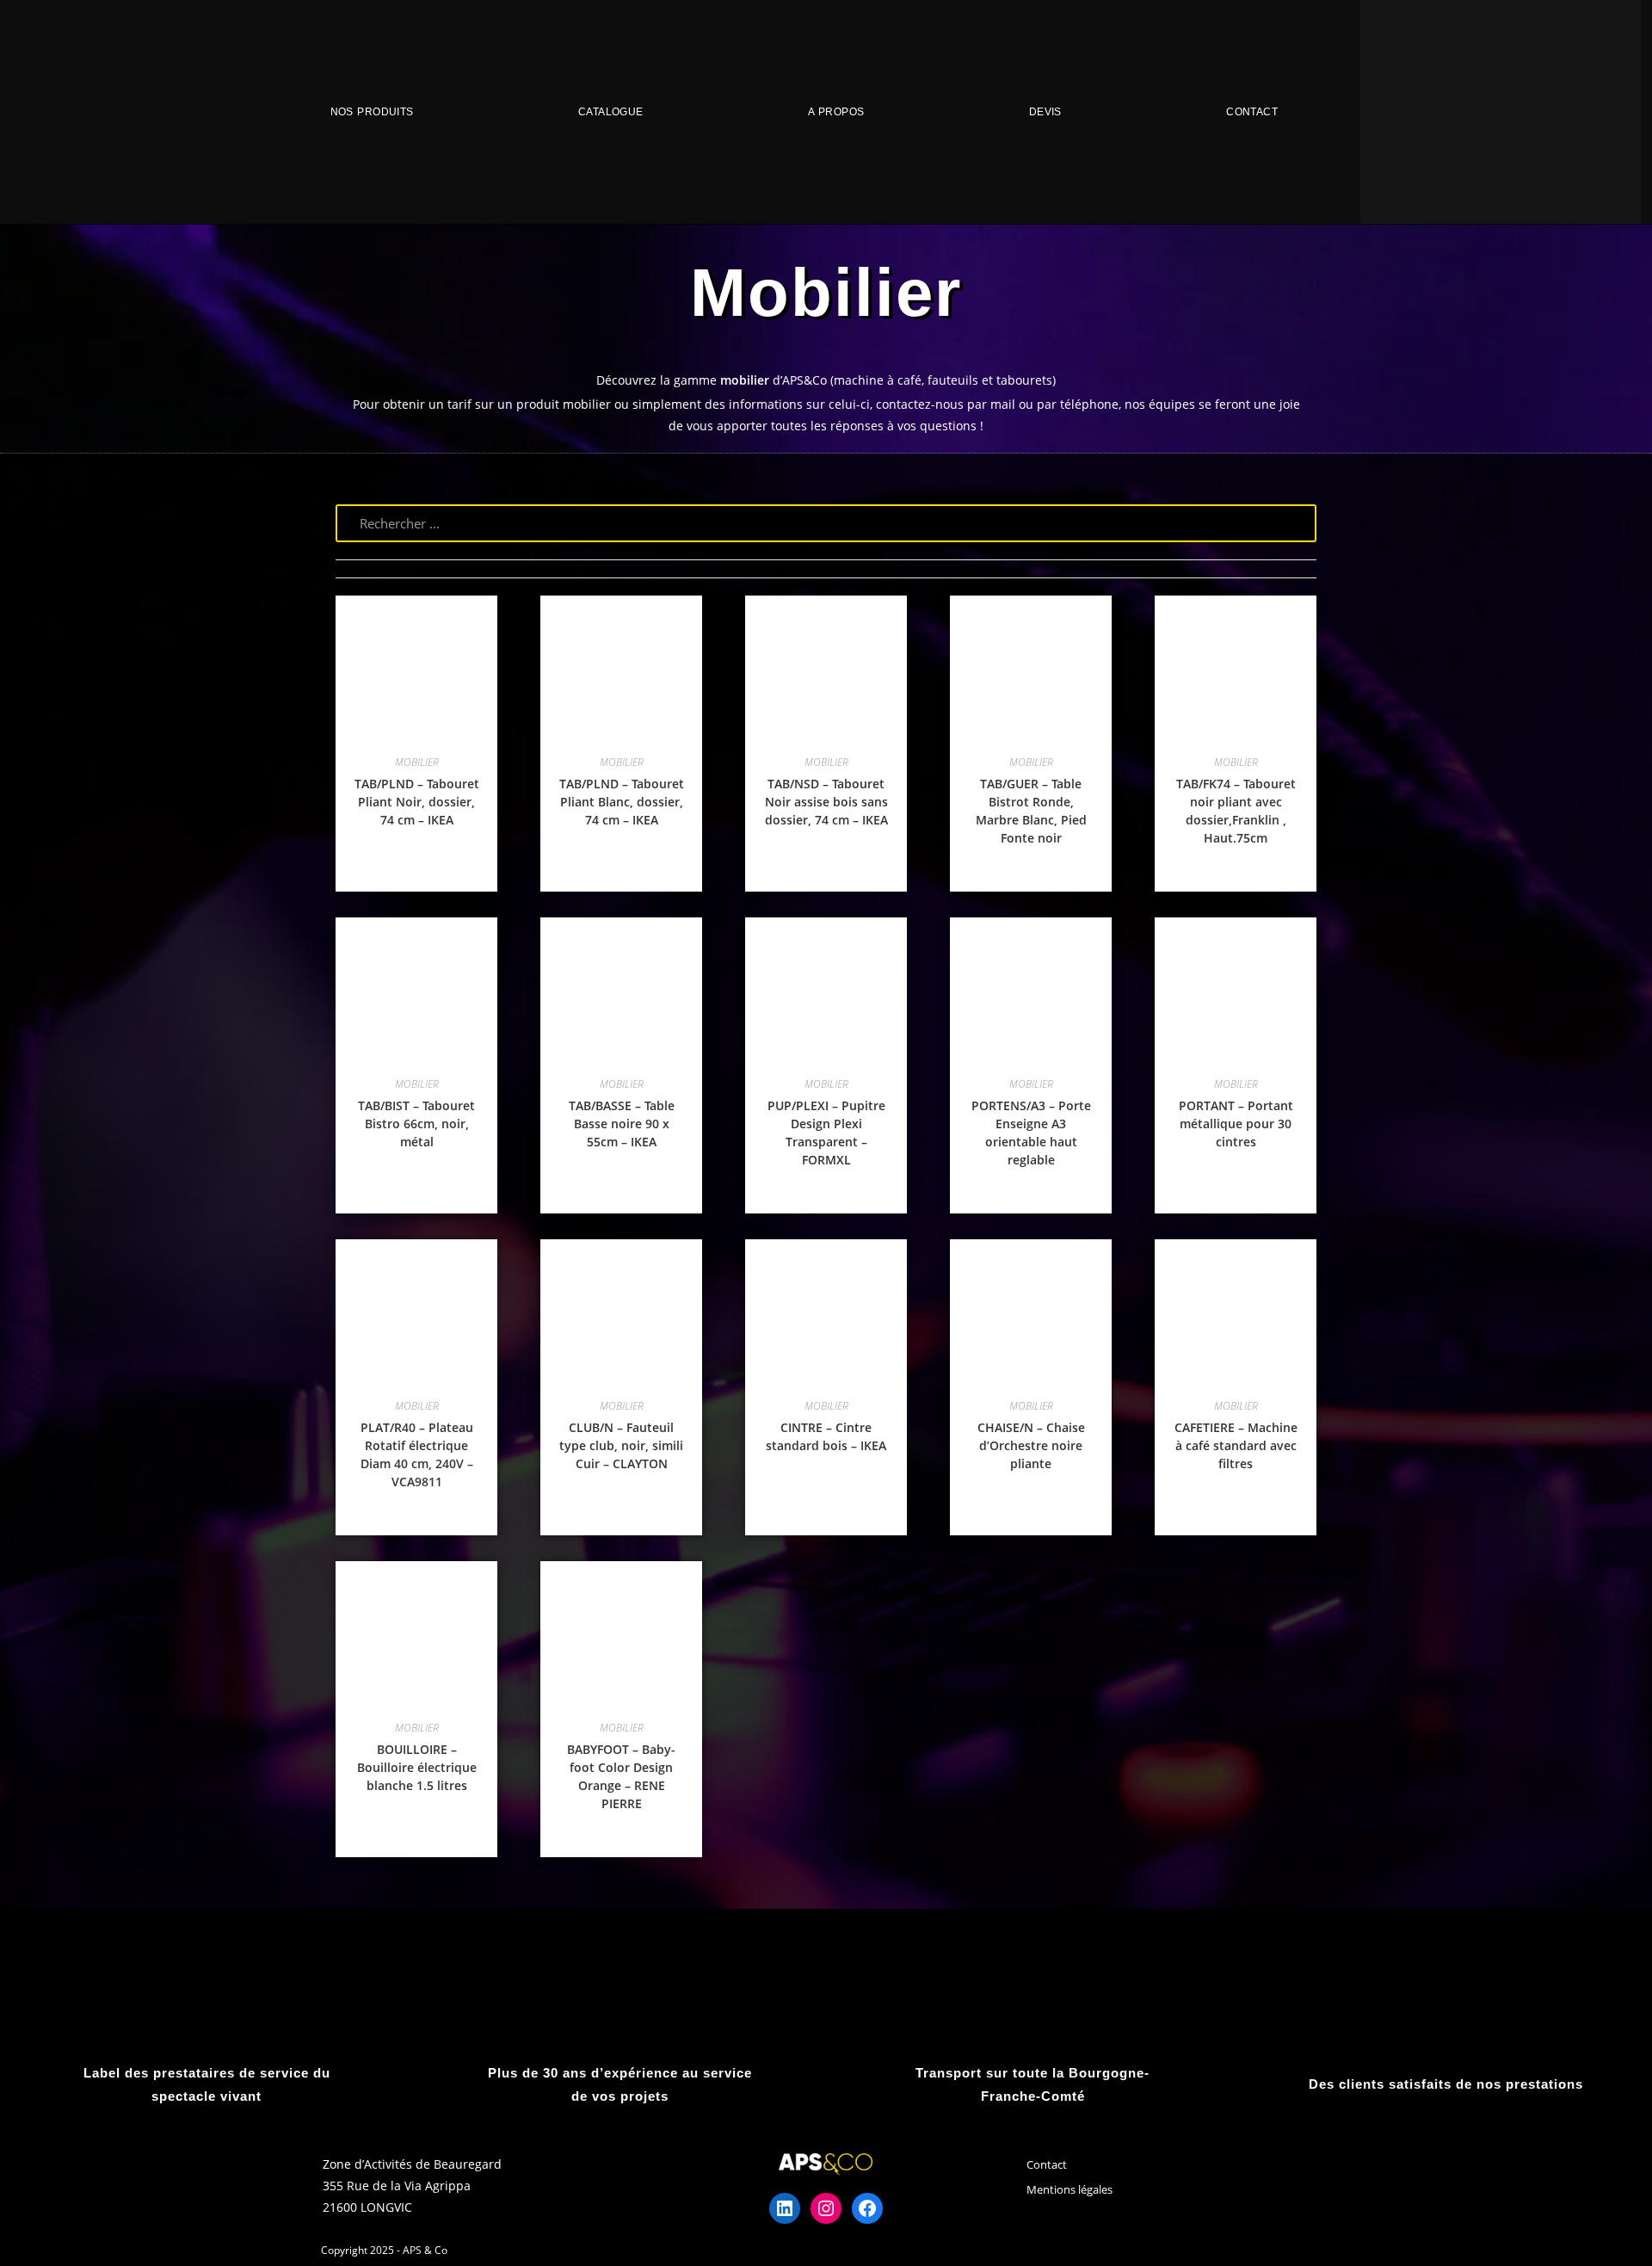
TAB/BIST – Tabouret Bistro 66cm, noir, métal (416, 1124)
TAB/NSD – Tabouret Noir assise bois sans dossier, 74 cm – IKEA (826, 802)
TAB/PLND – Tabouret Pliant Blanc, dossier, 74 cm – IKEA (622, 802)
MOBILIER (417, 762)
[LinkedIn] (785, 2208)
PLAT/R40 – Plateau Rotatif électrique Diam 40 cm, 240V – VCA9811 (417, 1454)
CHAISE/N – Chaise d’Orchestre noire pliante (1031, 1445)
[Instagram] (826, 2208)
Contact (1252, 112)
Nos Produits (372, 112)
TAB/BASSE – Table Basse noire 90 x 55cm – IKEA (622, 1124)
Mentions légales (1069, 2189)
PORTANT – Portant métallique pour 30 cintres (1236, 1124)
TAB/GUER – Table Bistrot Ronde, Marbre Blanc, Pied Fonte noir (1031, 811)
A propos (836, 112)
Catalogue (611, 112)
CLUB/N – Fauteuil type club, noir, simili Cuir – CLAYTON (621, 1445)
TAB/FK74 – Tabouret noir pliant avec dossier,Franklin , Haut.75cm (1236, 811)
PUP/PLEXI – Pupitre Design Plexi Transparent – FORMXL (826, 1133)
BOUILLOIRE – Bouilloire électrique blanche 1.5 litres (417, 1767)
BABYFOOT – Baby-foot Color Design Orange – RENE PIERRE (621, 1776)
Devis (1045, 112)
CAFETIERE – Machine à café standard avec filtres (1236, 1445)
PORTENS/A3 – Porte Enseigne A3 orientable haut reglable (1031, 1133)
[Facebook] (867, 2208)
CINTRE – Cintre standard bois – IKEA (826, 1436)
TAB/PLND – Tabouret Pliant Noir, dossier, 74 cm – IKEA (417, 802)
